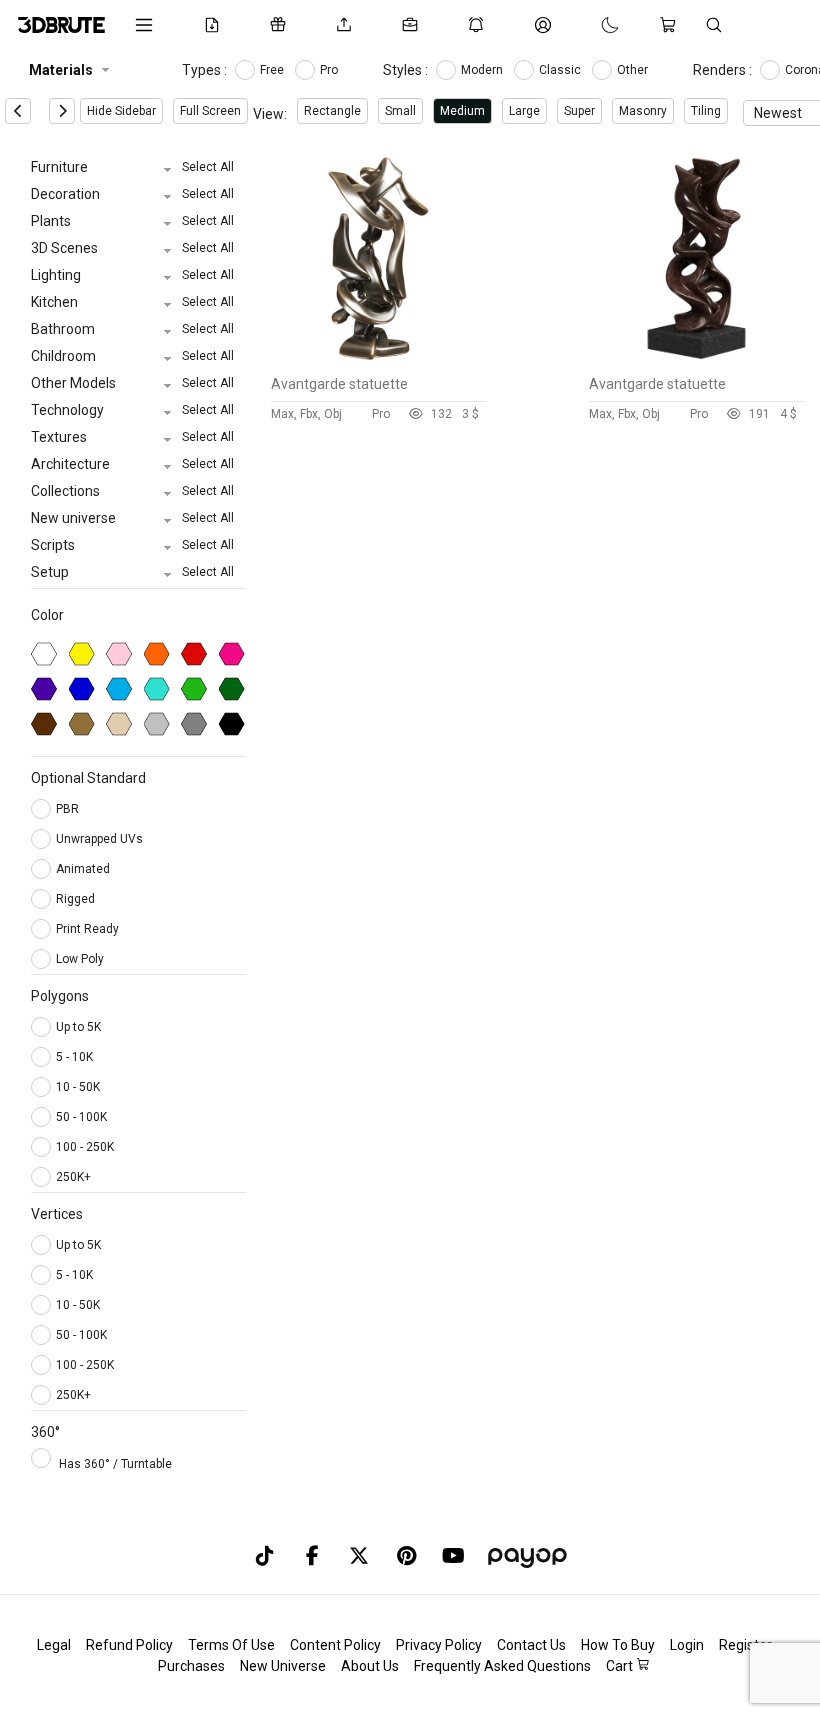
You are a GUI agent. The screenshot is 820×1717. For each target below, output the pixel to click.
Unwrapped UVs (101, 839)
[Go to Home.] (61, 25)
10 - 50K (78, 1087)
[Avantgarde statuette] (378, 361)
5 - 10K (74, 1057)
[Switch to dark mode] (590, 25)
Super (579, 111)
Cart (621, 1666)
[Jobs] (414, 25)
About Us (370, 1666)
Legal (54, 1645)
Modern (483, 70)
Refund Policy (129, 1645)
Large (524, 111)
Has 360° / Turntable (115, 1464)
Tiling (706, 111)
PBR (69, 809)
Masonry (643, 111)
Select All (208, 167)
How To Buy (618, 1645)
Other (634, 70)
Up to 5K (78, 1027)
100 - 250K (85, 1147)
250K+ (73, 1177)
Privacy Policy (439, 1645)
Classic (561, 70)
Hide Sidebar (121, 111)
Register (745, 1645)
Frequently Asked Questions (502, 1666)
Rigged (77, 899)
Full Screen (210, 111)
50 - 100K (81, 1117)
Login (687, 1645)
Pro (330, 70)
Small (400, 111)
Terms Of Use (231, 1645)
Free (273, 70)
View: (270, 114)
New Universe (283, 1666)
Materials (61, 70)
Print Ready (89, 929)
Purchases (191, 1666)
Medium (462, 111)
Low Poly (81, 959)
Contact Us (531, 1645)
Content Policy (335, 1645)
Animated (84, 869)
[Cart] (672, 25)
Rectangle (332, 111)
